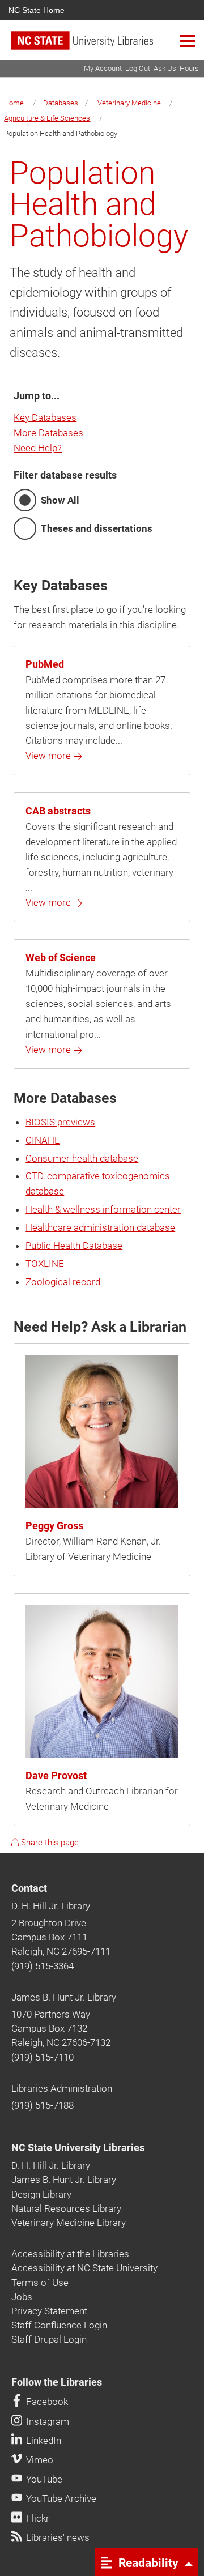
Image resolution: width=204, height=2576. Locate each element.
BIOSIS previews (60, 1122)
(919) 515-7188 (42, 2105)
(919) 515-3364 (42, 1966)
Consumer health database (82, 1158)
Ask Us (165, 68)
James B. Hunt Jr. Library (64, 1997)
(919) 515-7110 (42, 2057)
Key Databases (45, 417)
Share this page (49, 1843)
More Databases (48, 433)
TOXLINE (45, 1264)
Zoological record (63, 1282)
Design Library (41, 2194)
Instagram (46, 2421)
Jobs (22, 2297)
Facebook (46, 2402)
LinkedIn (42, 2441)
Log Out (138, 68)
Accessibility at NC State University (84, 2268)
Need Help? (38, 448)
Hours (189, 68)
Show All (60, 500)
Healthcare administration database (100, 1227)
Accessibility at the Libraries (70, 2254)
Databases (61, 103)
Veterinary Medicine (129, 103)
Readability (147, 2562)
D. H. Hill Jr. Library (51, 1906)
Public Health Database (74, 1246)
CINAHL (42, 1140)
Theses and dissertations (97, 528)
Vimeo (39, 2460)
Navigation (187, 40)
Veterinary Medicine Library (69, 2223)
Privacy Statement (49, 2311)
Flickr (37, 2518)
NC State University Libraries (78, 2148)
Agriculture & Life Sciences (47, 118)
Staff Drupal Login (49, 2339)
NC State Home (37, 10)
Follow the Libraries (57, 2382)
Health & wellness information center (103, 1209)
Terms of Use (40, 2283)
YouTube (43, 2479)
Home (14, 103)
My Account (103, 68)
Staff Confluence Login (59, 2325)
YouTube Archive (60, 2498)
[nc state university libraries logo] (108, 46)
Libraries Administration (62, 2088)
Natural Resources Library (66, 2208)
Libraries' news (57, 2537)
